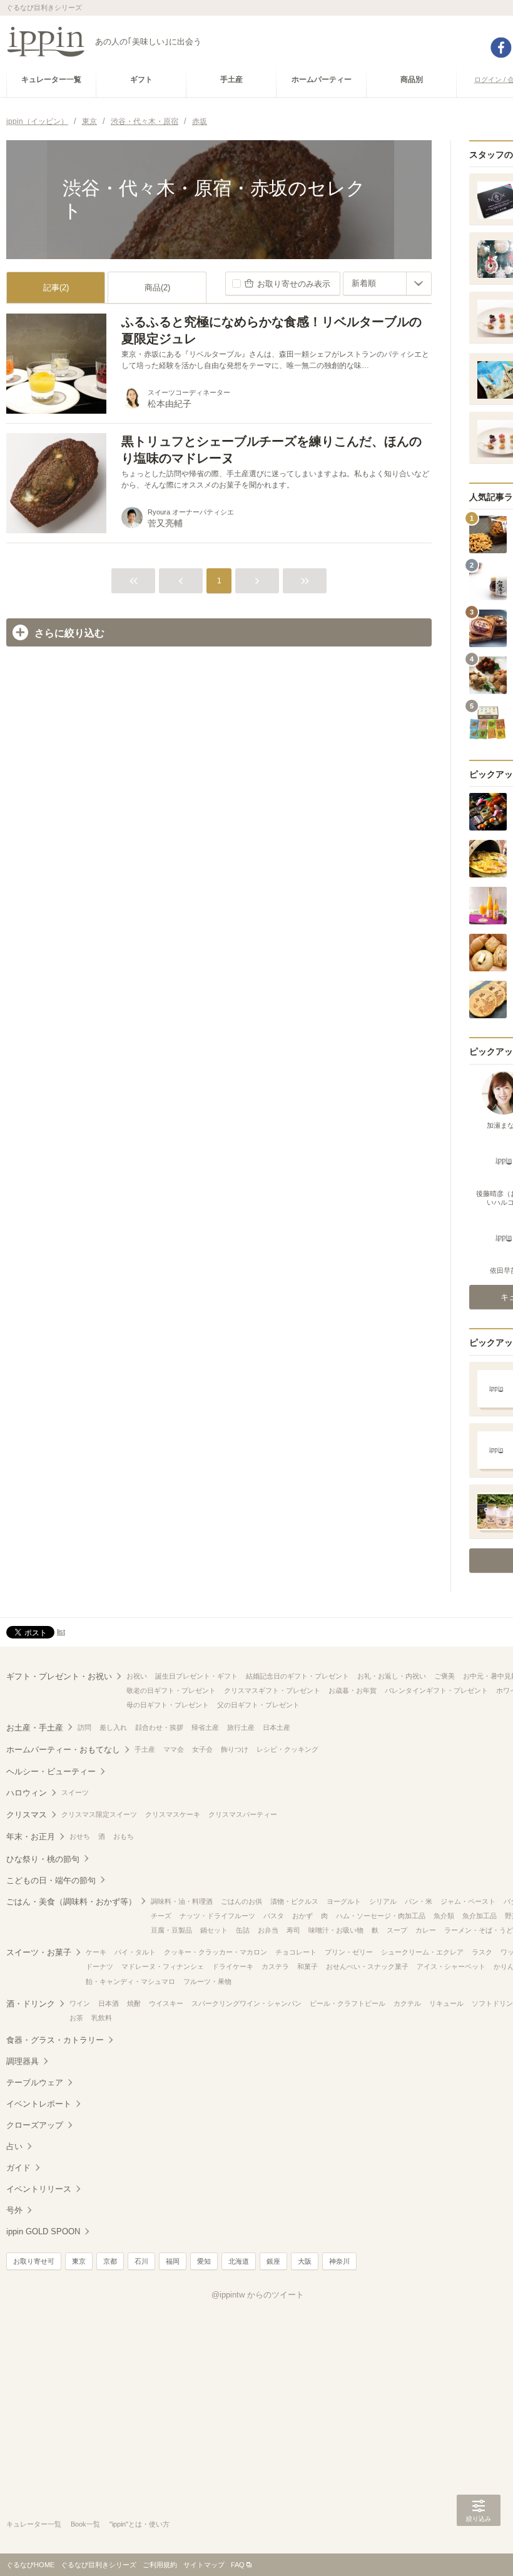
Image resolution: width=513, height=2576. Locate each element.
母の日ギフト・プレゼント (168, 1705)
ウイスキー (166, 2003)
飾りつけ (235, 1749)
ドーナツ (99, 1966)
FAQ (238, 2565)
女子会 (202, 1749)
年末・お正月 (31, 1837)
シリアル (383, 1901)
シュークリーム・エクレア (422, 1952)
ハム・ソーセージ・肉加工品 (381, 1916)
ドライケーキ (233, 1966)
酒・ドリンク (31, 2004)
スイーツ (75, 1792)
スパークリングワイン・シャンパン (246, 2003)
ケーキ (96, 1952)
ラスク (482, 1952)
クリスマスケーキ (173, 1814)
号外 (14, 2210)
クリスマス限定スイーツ (99, 1814)
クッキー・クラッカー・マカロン (216, 1952)
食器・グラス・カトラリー (55, 2040)
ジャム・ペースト (468, 1901)
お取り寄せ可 (34, 2261)
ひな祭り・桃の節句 (43, 1859)
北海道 (239, 2261)
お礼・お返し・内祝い (392, 1676)
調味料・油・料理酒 (182, 1901)
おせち (80, 1836)
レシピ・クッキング (287, 1749)
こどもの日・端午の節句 (51, 1880)
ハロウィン (27, 1793)
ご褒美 (444, 1676)
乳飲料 (102, 2018)
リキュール (446, 2003)
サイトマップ (204, 2565)
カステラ (275, 1966)
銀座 (273, 2261)
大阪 (305, 2261)
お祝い (137, 1676)
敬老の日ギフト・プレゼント (171, 1690)
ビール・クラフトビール (348, 2003)
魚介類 (444, 1916)
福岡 (173, 2261)
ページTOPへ (479, 2548)
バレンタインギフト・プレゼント (436, 1690)
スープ (397, 1930)
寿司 (293, 1930)
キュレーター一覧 (34, 2524)
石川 (141, 2261)
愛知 (204, 2261)
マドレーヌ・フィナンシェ (163, 1966)
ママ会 (174, 1749)
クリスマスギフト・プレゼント (272, 1690)
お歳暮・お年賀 (353, 1690)
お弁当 (268, 1930)
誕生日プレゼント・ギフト (196, 1676)
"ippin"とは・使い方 (140, 2524)
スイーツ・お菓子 (39, 1952)
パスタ (274, 1916)
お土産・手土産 (35, 1728)
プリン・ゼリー (349, 1952)
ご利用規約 (160, 2565)
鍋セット (214, 1930)
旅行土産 (241, 1727)
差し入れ (113, 1727)
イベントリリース (39, 2189)
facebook (501, 48)
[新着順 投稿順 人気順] (387, 284)
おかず (302, 1916)
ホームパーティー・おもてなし (63, 1750)
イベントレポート (39, 2104)
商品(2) (157, 288)
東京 (79, 2261)
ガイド (18, 2168)
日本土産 (277, 1727)
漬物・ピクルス (294, 1901)
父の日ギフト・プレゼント (258, 1705)
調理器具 (23, 2061)
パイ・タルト (135, 1952)
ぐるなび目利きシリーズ (99, 2565)
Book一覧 (85, 2524)
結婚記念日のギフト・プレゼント (297, 1676)
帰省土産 (205, 1727)
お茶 (76, 2018)
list (61, 1632)
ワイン (80, 2003)
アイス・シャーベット (451, 1966)
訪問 (84, 1727)
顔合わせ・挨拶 (159, 1727)
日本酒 (109, 2003)
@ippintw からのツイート (258, 2295)
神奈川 (339, 2261)
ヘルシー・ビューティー (51, 1771)
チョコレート (296, 1952)
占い (14, 2146)
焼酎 (134, 2003)
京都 (110, 2261)
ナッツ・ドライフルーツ (217, 1916)
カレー (426, 1930)
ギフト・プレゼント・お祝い (59, 1676)
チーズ (161, 1916)
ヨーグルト (344, 1901)
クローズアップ (35, 2125)
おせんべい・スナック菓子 (367, 1966)
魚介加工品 (480, 1916)
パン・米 (419, 1901)
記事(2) (56, 288)
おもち (124, 1836)
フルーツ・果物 (207, 1981)
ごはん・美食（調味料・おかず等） (71, 1902)
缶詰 (243, 1930)
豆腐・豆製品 (171, 1930)
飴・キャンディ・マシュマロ (130, 1981)
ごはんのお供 (241, 1901)
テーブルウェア (35, 2083)
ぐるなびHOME (30, 2565)
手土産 (145, 1749)
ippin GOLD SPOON (43, 2231)
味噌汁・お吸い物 (336, 1930)
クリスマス (27, 1815)
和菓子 (307, 1966)
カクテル (407, 2003)
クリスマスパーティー (243, 1814)
